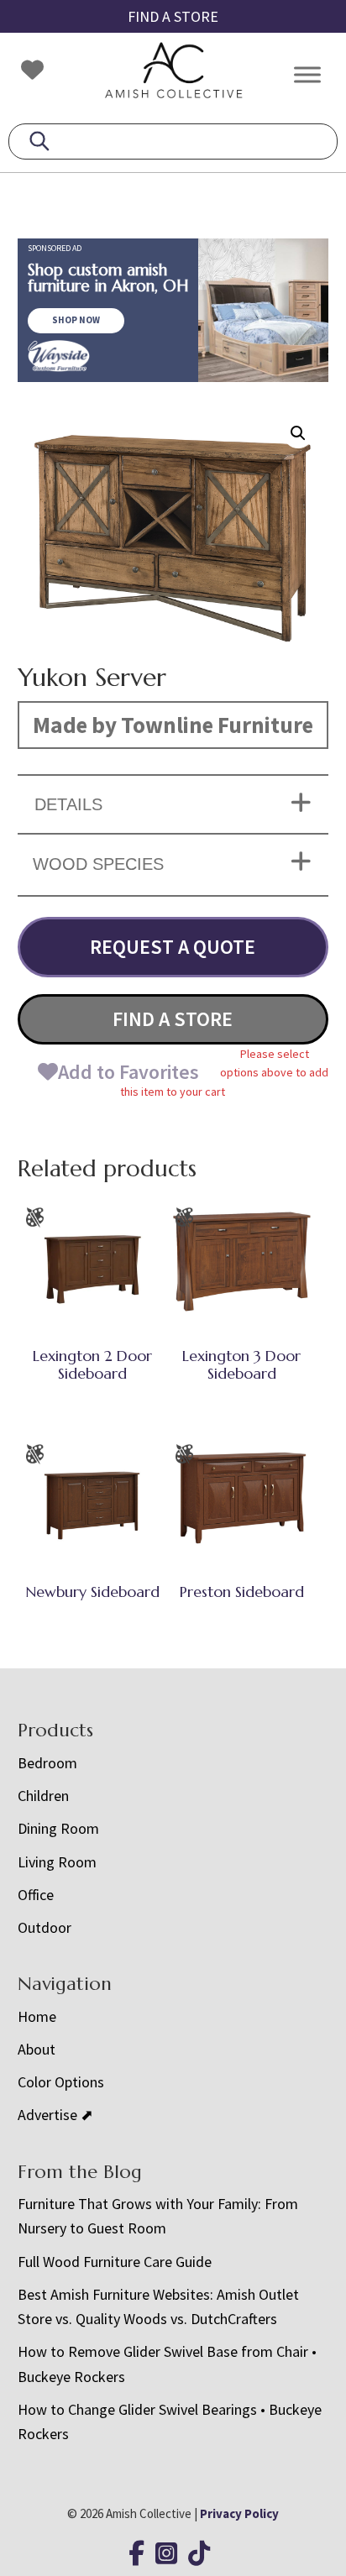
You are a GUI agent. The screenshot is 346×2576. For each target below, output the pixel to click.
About (37, 2049)
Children (43, 1796)
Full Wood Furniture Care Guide (115, 2262)
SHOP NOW (76, 320)
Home (37, 2016)
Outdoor (45, 1927)
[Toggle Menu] (307, 74)
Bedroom (47, 1763)
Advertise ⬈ (55, 2115)
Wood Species (98, 864)
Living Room (57, 1862)
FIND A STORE (173, 16)
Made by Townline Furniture (173, 725)
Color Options (61, 2082)
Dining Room (58, 1828)
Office (36, 1895)
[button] (298, 433)
